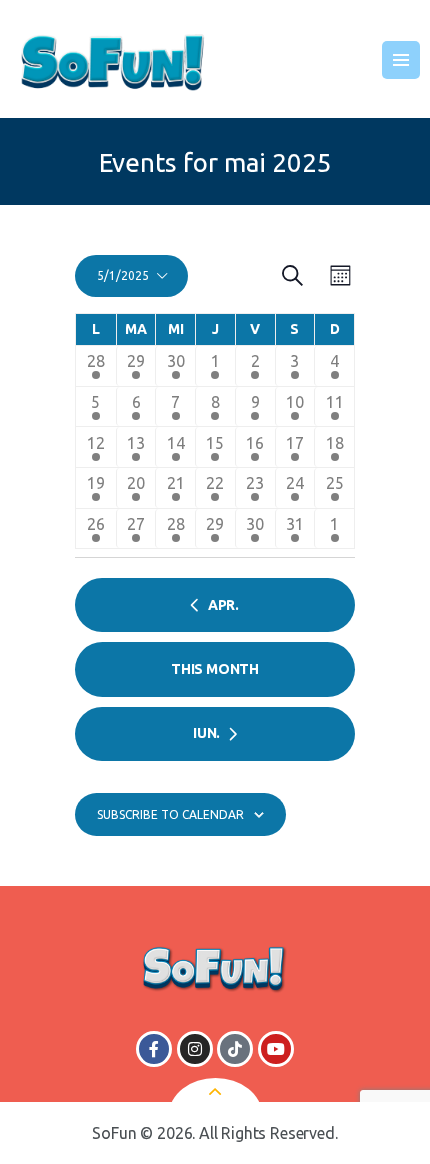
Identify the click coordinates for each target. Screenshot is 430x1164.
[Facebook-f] (154, 1049)
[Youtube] (276, 1049)
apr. (223, 605)
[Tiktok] (235, 1049)
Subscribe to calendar (170, 814)
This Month (215, 669)
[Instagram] (195, 1049)
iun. (206, 733)
